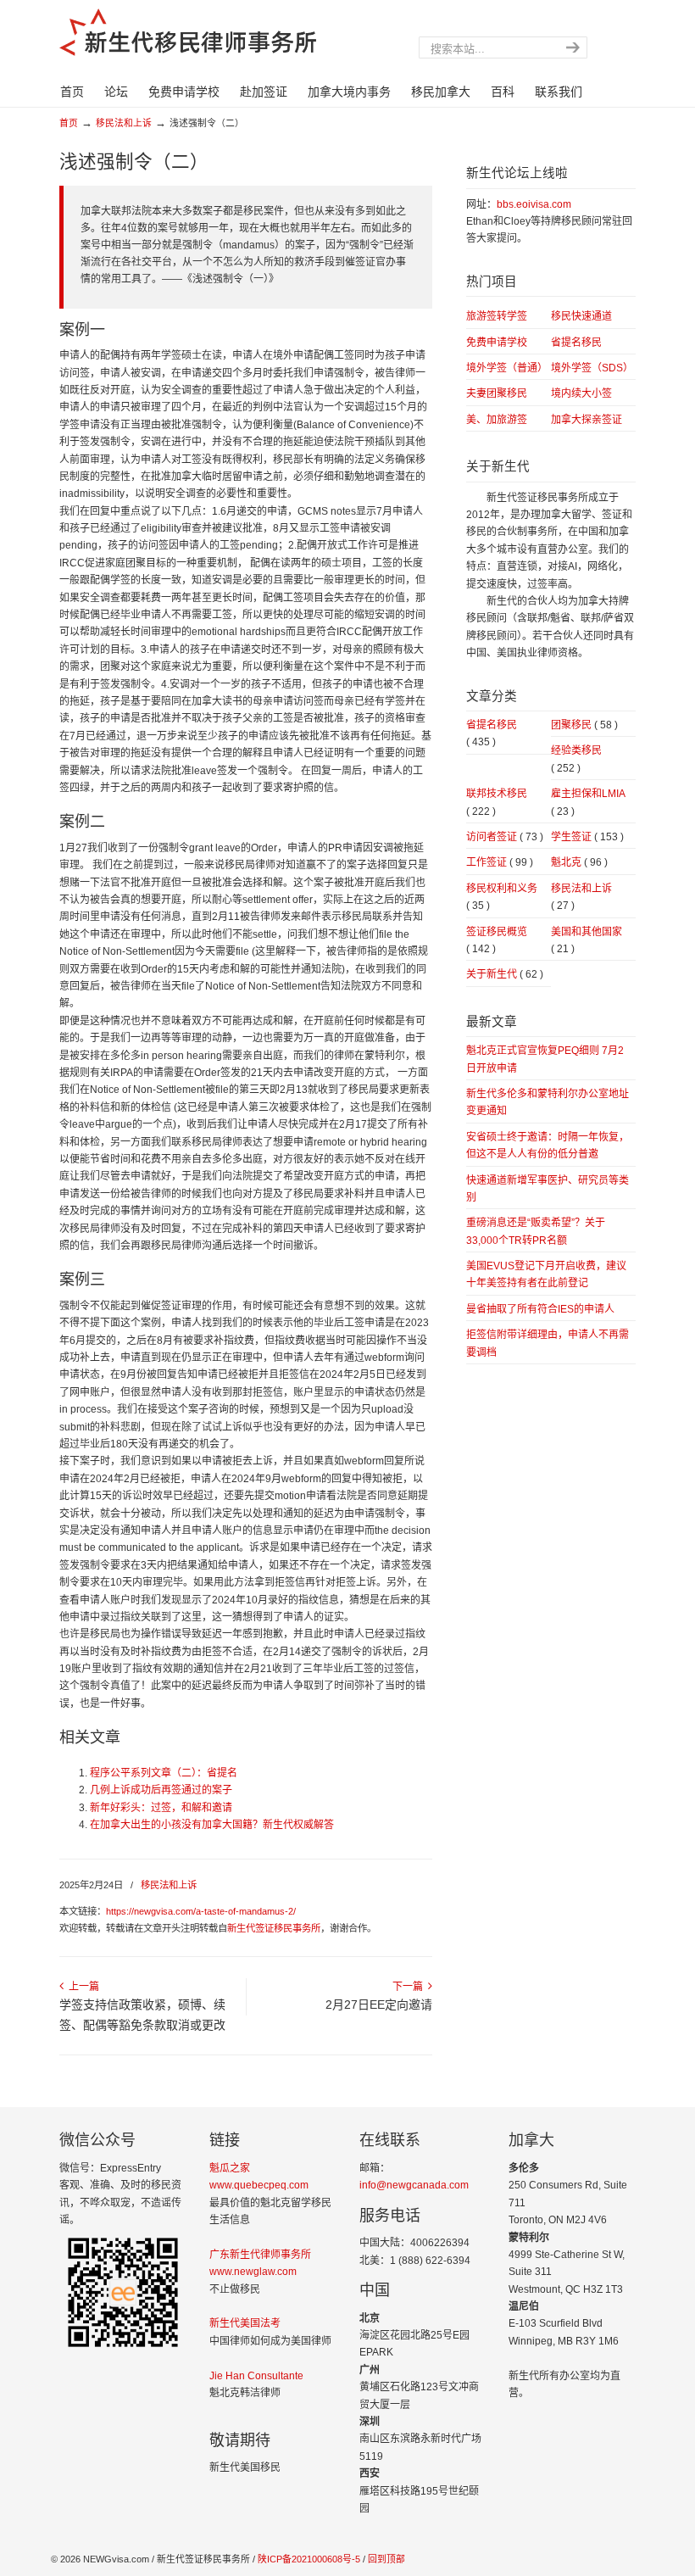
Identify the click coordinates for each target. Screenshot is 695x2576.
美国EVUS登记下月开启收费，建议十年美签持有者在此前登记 (546, 1274)
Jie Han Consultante (256, 2376)
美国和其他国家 (587, 940)
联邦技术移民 (497, 802)
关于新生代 (505, 974)
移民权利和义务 (502, 897)
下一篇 (410, 1987)
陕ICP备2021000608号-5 (308, 2559)
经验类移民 (576, 759)
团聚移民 (584, 725)
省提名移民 (576, 343)
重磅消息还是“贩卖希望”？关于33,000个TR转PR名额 (536, 1231)
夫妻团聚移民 (497, 393)
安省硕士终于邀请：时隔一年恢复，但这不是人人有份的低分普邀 (548, 1146)
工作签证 (500, 862)
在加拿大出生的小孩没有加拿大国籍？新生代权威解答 (212, 1825)
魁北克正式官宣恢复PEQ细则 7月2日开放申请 (545, 1059)
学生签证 (587, 837)
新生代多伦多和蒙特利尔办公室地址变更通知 (548, 1102)
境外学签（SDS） (592, 368)
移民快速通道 (581, 316)
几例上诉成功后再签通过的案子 (161, 1790)
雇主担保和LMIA (588, 802)
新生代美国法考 (245, 2323)
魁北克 (579, 862)
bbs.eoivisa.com (534, 204)
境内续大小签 (581, 393)
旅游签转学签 (497, 316)
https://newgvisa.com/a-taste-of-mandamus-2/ (201, 1911)
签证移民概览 (497, 940)
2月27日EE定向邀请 (379, 2004)
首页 (69, 123)
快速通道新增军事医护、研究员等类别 (548, 1189)
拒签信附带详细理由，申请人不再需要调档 (548, 1343)
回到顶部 (386, 2559)
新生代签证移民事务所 (274, 1928)
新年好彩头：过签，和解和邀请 (161, 1808)
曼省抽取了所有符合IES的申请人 (540, 1309)
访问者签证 (505, 837)
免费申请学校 (497, 343)
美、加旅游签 (497, 420)
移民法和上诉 (124, 123)
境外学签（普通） (507, 368)
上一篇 (81, 1987)
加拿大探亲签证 (587, 420)
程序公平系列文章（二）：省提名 (164, 1773)
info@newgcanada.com (414, 2185)
